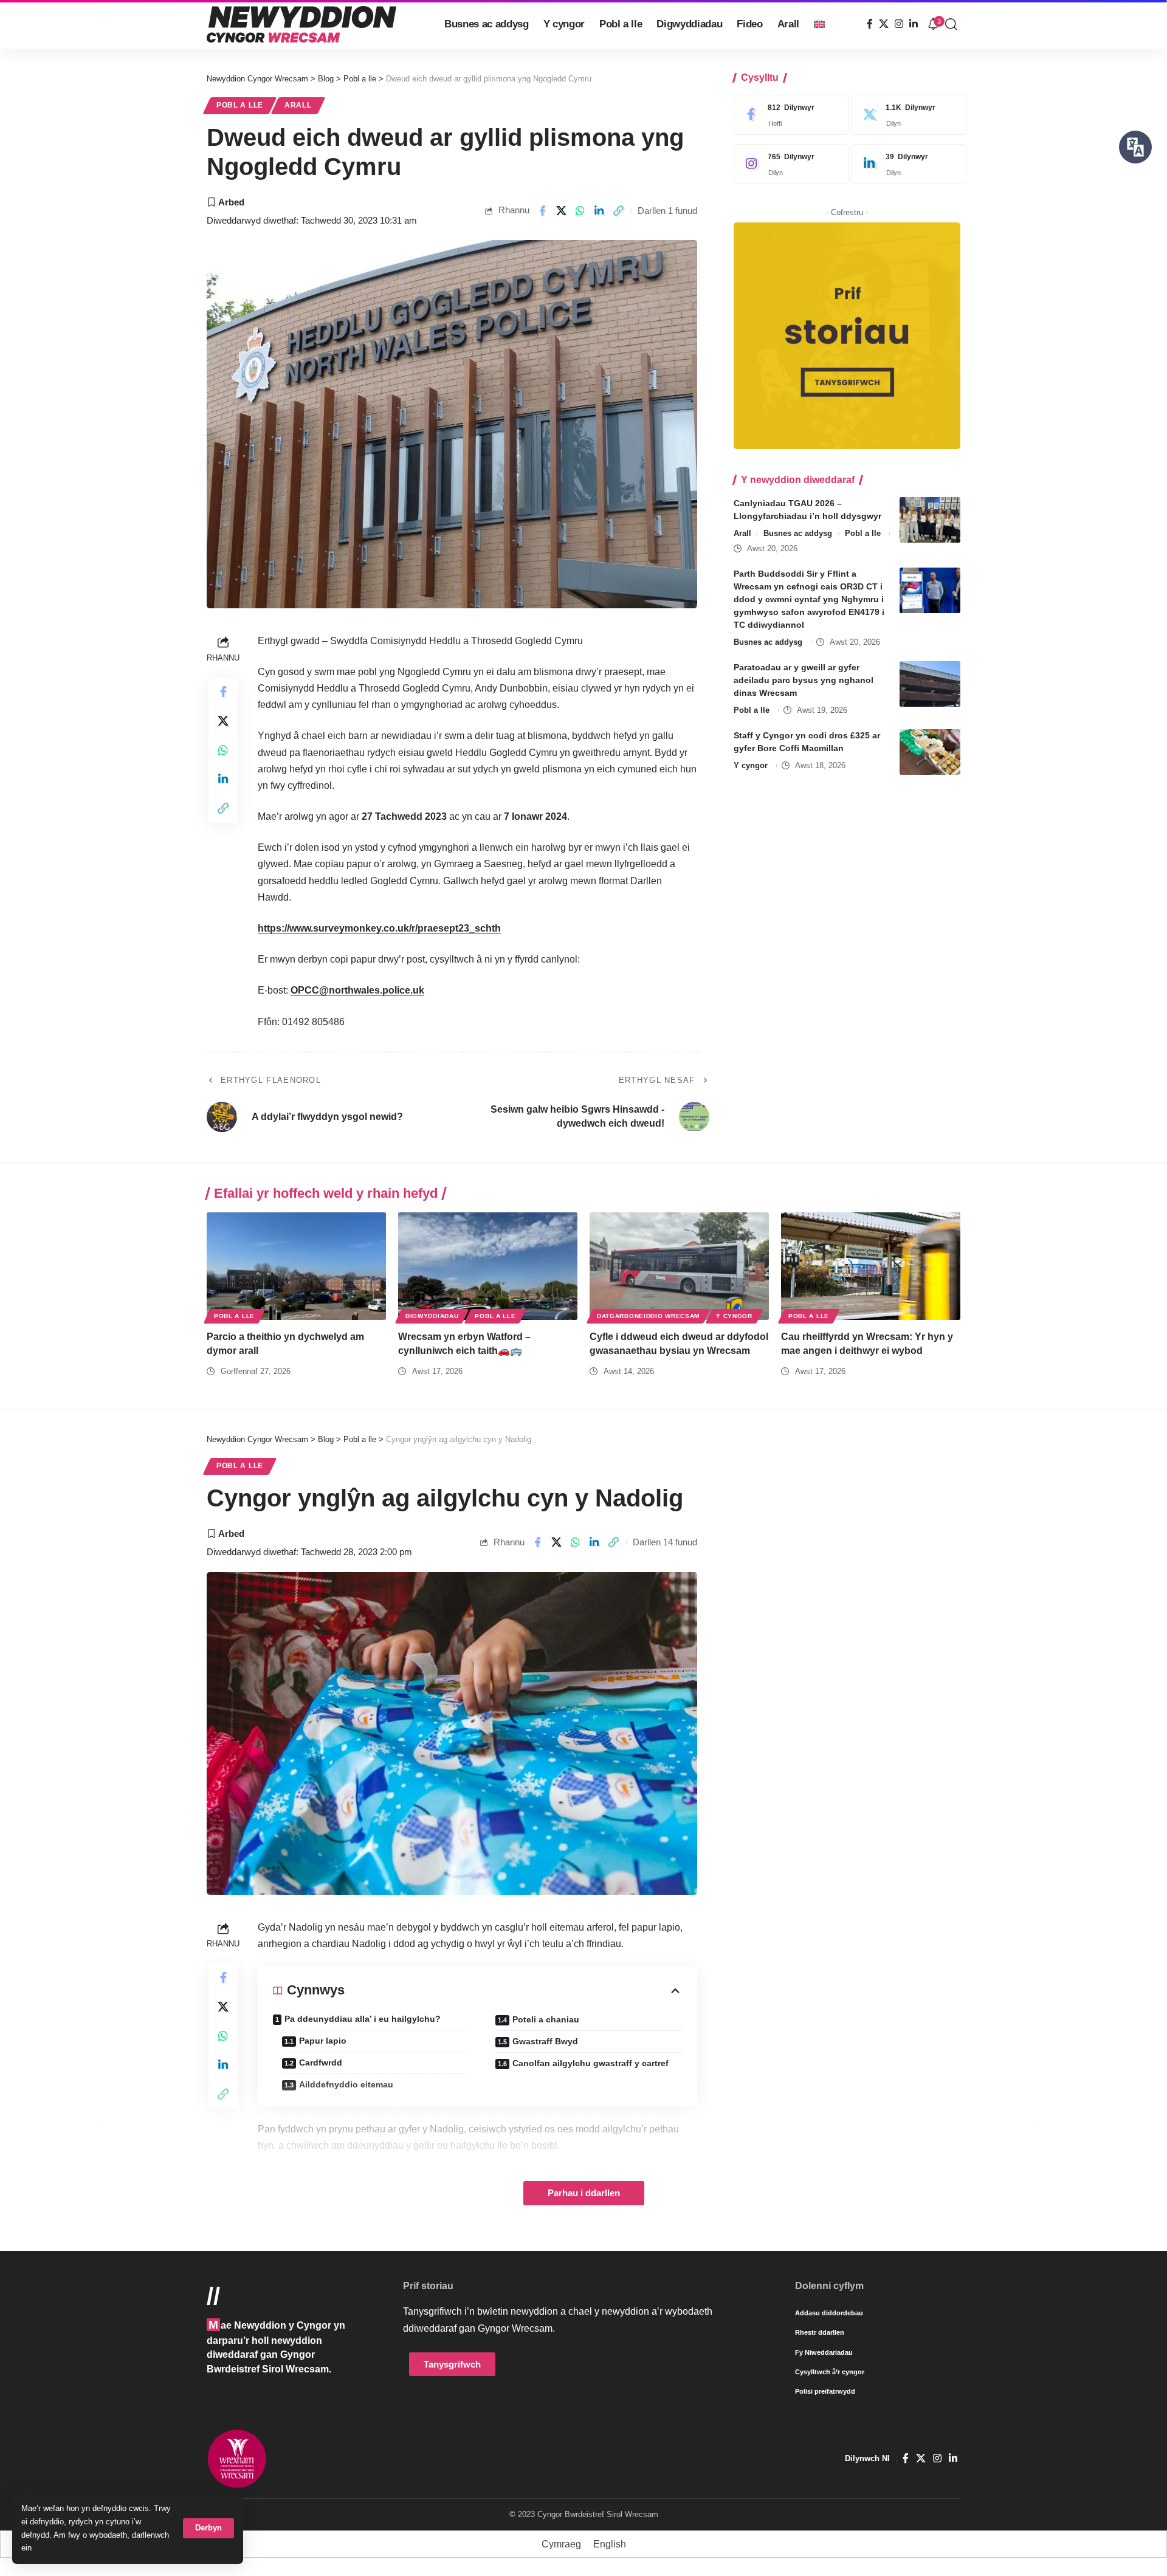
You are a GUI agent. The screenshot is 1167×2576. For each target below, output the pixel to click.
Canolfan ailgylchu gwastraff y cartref (590, 2063)
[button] (208, 2528)
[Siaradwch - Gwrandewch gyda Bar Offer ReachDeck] (1135, 147)
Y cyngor (751, 765)
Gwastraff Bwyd (545, 2041)
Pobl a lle (240, 105)
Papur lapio (323, 2041)
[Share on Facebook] (542, 211)
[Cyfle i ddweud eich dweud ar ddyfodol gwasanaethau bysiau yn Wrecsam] (679, 1266)
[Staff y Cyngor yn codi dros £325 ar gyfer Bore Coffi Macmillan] (930, 752)
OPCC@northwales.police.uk (357, 990)
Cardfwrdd (321, 2063)
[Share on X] (561, 211)
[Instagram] (899, 24)
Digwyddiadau (432, 1316)
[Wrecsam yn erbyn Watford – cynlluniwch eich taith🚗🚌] (488, 1266)
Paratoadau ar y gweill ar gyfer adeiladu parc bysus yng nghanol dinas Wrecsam (804, 680)
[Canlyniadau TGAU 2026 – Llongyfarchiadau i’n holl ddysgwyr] (930, 520)
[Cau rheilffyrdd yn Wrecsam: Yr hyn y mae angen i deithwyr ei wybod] (871, 1266)
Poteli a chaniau (546, 2019)
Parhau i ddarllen (584, 2193)
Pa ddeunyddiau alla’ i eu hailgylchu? (363, 2019)
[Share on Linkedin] (599, 211)
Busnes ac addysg (798, 533)
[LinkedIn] (914, 24)
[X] (884, 24)
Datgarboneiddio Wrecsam (648, 1316)
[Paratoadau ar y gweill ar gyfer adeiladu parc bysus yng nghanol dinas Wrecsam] (930, 684)
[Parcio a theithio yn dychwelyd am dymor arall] (296, 1266)
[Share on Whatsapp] (580, 211)
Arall (298, 105)
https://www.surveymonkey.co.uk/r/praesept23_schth (379, 928)
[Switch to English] (819, 24)
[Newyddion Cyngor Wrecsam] (301, 24)
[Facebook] (870, 24)
